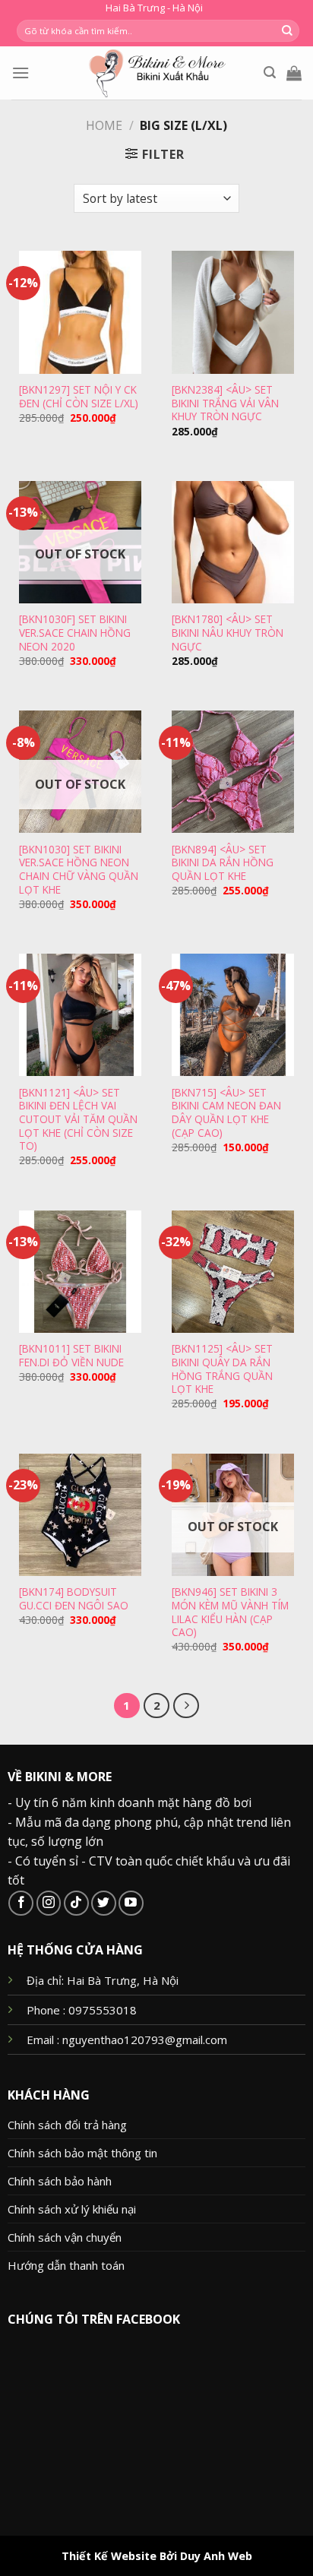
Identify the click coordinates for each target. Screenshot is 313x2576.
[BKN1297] (79, 396)
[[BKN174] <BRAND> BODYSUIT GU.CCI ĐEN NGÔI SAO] (80, 1515)
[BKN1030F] (75, 633)
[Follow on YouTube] (131, 1903)
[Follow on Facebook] (21, 1903)
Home (104, 125)
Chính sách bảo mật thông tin (82, 2153)
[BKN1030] (79, 870)
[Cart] (294, 73)
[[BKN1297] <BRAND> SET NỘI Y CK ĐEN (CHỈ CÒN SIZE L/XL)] (80, 312)
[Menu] (21, 73)
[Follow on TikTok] (76, 1903)
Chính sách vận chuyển (65, 2237)
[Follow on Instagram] (49, 1903)
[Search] (270, 73)
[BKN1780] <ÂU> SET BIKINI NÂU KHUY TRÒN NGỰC (228, 633)
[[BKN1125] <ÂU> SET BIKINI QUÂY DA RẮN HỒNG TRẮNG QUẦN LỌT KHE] (233, 1272)
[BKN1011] (71, 1355)
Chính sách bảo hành (60, 2181)
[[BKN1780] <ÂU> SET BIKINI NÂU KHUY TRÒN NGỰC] (233, 542)
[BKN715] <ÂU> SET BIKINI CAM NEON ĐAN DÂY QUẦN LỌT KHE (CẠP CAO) (226, 1113)
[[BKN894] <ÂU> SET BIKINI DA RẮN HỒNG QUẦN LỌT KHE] (233, 772)
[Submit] (287, 31)
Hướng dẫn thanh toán (66, 2265)
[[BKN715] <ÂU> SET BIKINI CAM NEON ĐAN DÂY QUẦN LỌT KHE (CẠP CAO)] (233, 1015)
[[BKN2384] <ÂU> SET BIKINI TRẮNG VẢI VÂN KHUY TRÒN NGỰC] (233, 312)
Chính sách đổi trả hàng (67, 2125)
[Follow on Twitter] (104, 1903)
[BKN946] (230, 1612)
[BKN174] (74, 1598)
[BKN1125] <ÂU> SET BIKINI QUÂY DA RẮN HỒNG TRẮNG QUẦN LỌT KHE (222, 1369)
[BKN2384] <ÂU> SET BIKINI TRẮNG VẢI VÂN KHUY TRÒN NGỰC (225, 403)
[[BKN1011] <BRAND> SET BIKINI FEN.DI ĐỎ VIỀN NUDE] (80, 1272)
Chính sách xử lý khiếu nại (72, 2209)
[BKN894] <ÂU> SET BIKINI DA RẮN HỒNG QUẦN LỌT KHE (223, 863)
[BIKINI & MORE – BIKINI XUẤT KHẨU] (157, 73)
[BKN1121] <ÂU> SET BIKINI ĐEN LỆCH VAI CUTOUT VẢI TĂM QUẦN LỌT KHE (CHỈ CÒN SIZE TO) (78, 1119)
